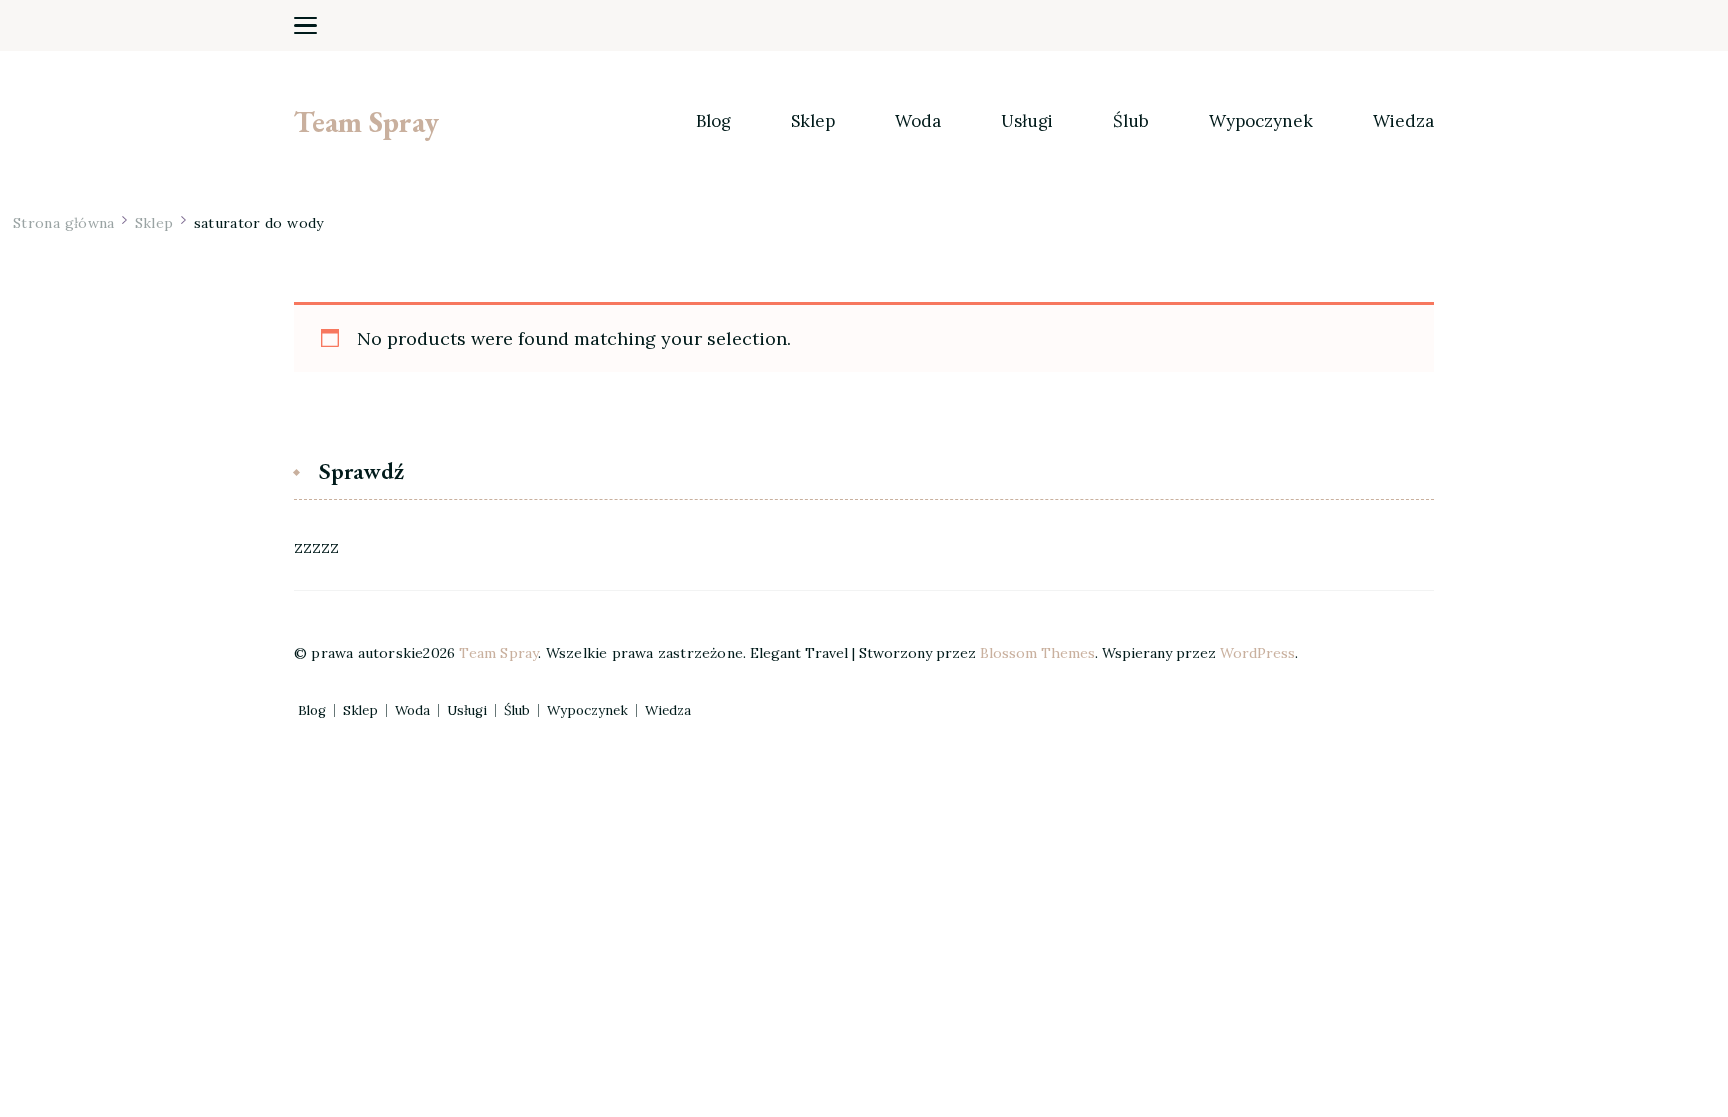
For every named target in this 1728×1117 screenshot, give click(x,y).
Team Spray (366, 121)
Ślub (1131, 121)
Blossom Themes (1037, 653)
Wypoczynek (1261, 121)
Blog (713, 121)
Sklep (813, 121)
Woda (918, 121)
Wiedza (1403, 121)
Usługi (1027, 121)
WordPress (1257, 653)
